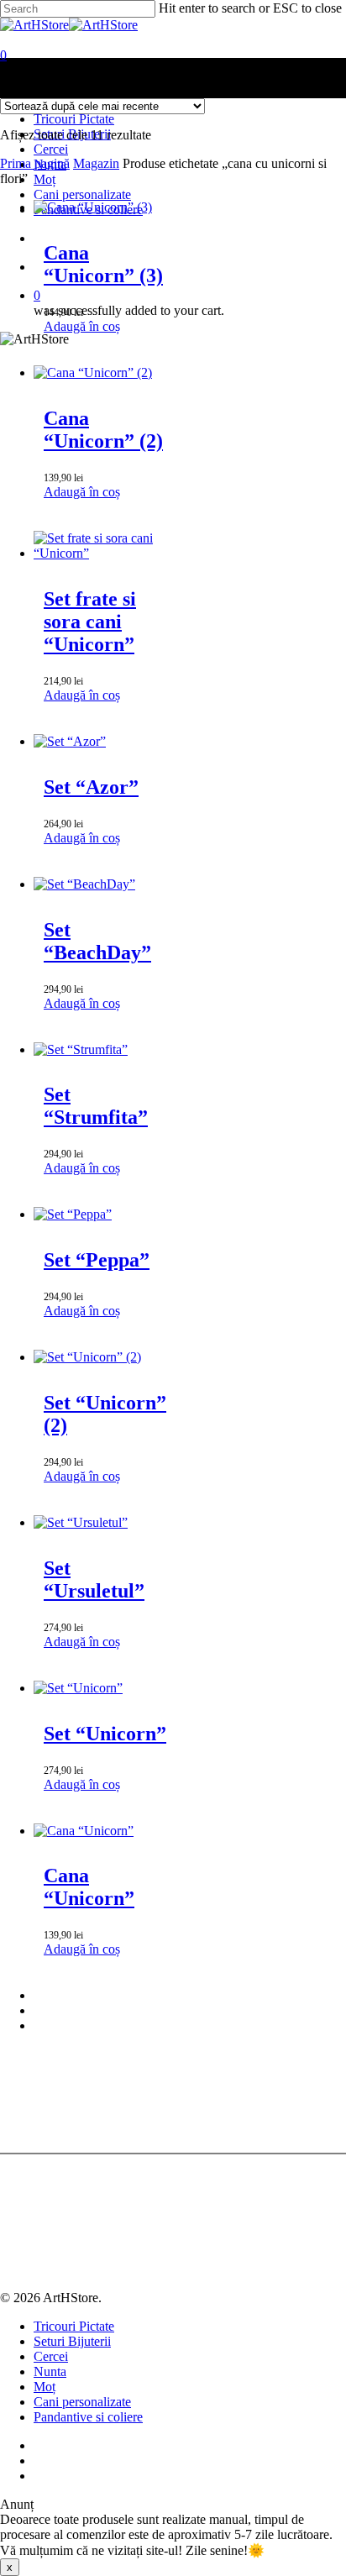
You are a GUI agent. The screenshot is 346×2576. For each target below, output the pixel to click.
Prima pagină (35, 163)
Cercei (51, 2356)
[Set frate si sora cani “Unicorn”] (105, 553)
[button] (82, 326)
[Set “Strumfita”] (81, 1049)
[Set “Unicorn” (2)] (87, 1357)
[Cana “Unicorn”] (84, 1831)
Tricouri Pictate (74, 2326)
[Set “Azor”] (70, 741)
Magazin (96, 163)
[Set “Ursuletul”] (81, 1522)
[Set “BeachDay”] (84, 884)
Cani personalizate (82, 2402)
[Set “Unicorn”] (78, 1688)
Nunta (50, 2371)
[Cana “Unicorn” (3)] (93, 207)
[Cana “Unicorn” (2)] (93, 372)
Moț (45, 2387)
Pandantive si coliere (88, 2417)
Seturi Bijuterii (72, 2341)
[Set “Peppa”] (73, 1214)
